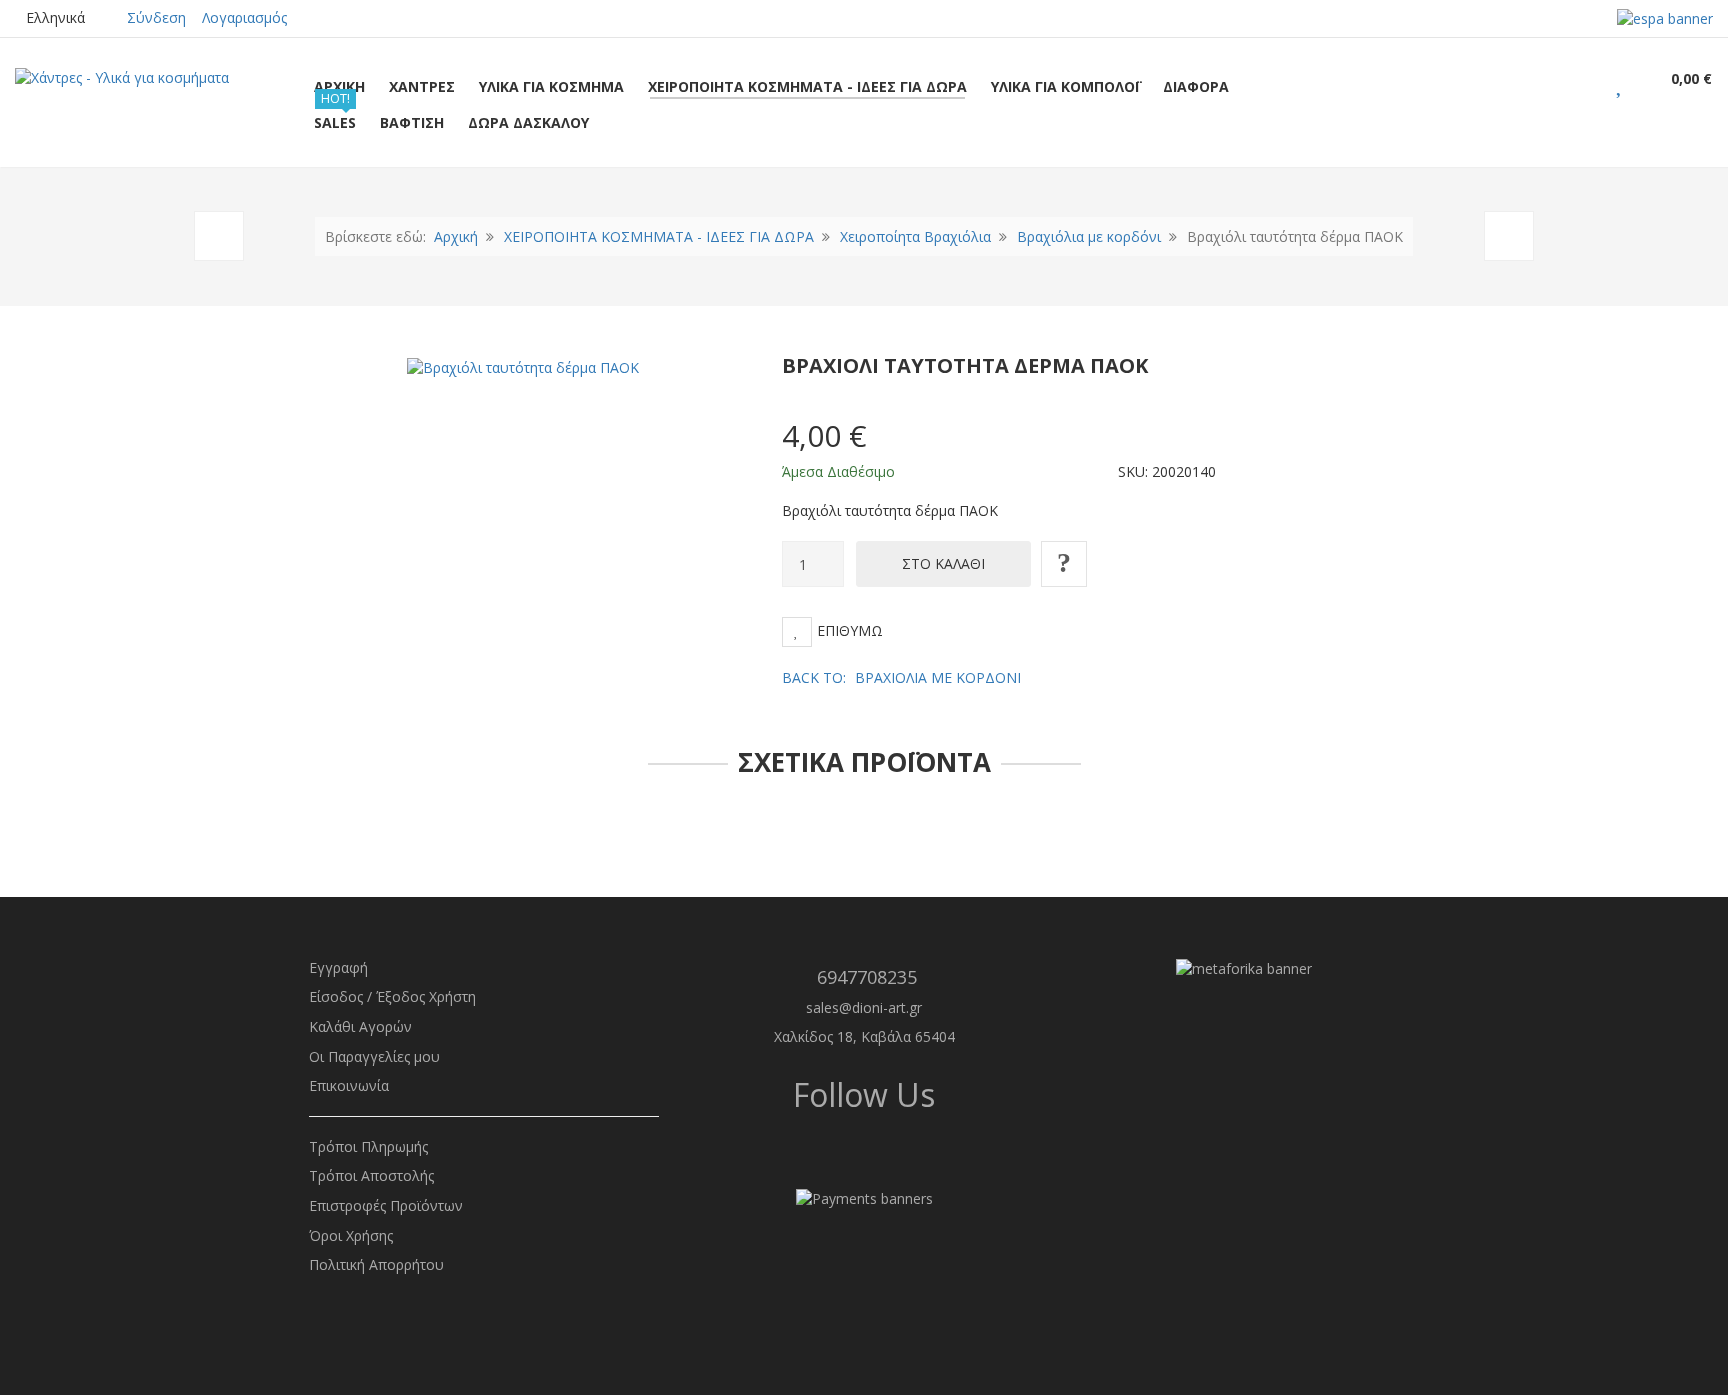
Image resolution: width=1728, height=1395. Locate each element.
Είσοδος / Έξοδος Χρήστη (392, 996)
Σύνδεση (156, 17)
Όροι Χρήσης (351, 1235)
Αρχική (456, 236)
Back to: (901, 677)
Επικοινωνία (349, 1085)
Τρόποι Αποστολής (371, 1175)
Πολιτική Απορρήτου (376, 1264)
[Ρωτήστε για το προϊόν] (1064, 564)
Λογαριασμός (244, 17)
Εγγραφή (338, 967)
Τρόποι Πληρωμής (368, 1146)
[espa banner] (1665, 17)
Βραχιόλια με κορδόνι (1089, 236)
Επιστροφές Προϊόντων (386, 1205)
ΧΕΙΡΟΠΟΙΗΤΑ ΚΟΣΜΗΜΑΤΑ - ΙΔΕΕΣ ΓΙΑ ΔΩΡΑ (659, 236)
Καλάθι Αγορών (360, 1026)
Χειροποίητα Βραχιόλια (915, 236)
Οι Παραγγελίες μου (374, 1056)
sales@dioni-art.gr (864, 1007)
